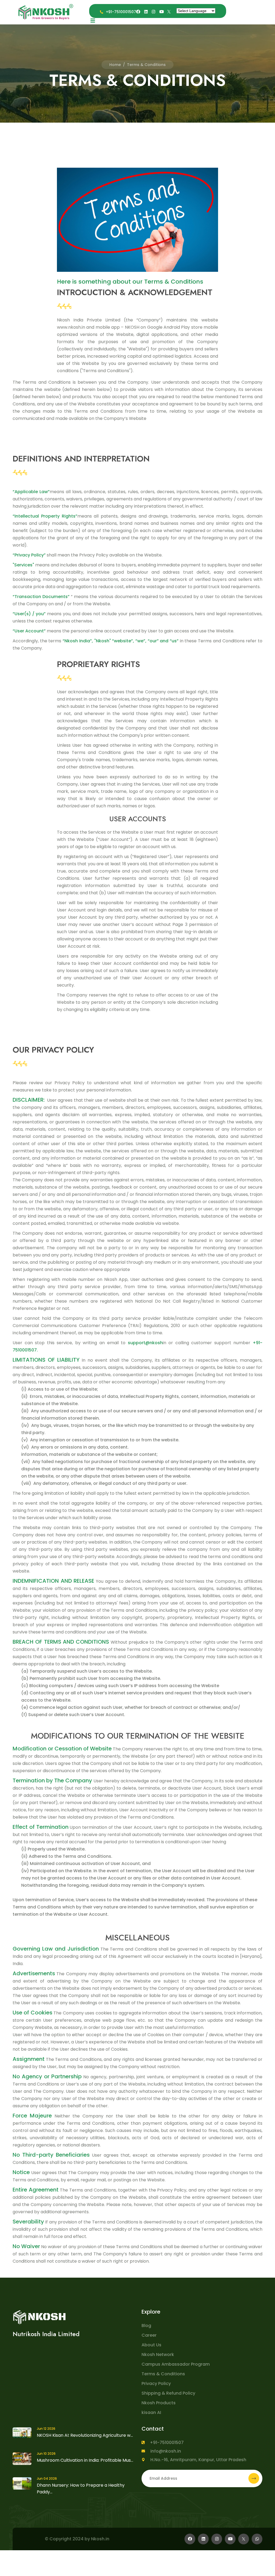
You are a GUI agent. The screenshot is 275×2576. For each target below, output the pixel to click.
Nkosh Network (158, 2355)
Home (115, 65)
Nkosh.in (100, 2539)
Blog (146, 2326)
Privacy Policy (156, 2383)
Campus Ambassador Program (176, 2364)
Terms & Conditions (163, 2374)
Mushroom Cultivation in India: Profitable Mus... (85, 2460)
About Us (151, 2345)
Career (149, 2335)
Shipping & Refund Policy (168, 2393)
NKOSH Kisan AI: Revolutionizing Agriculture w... (85, 2435)
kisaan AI (151, 2412)
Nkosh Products (159, 2403)
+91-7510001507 (167, 2443)
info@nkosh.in (166, 2451)
